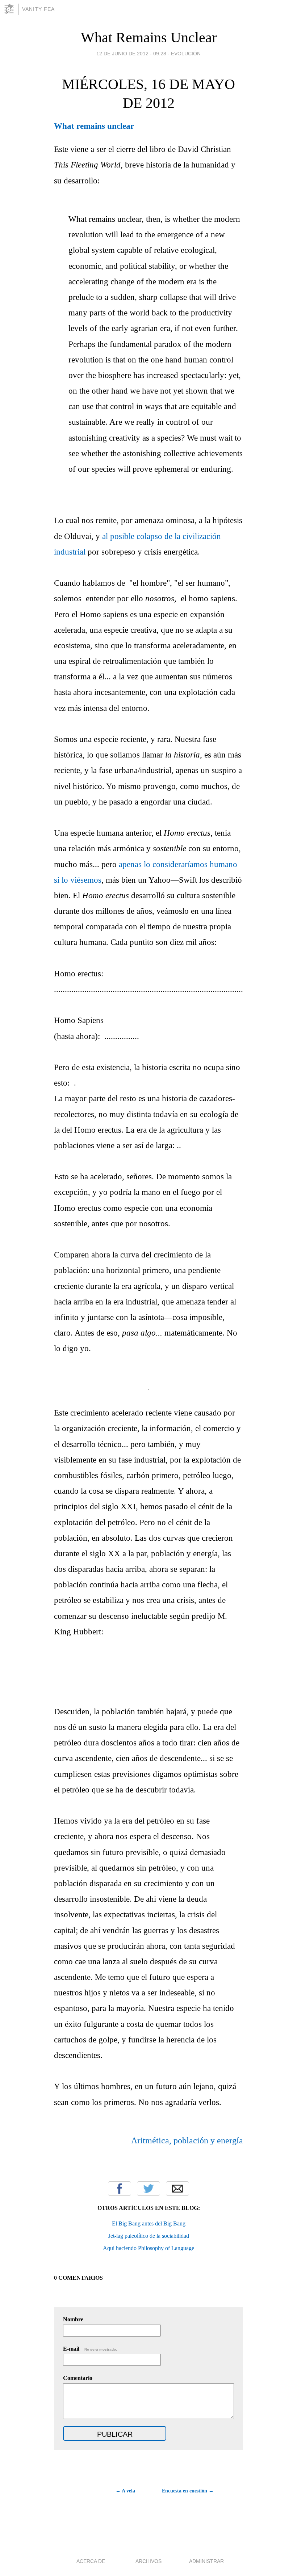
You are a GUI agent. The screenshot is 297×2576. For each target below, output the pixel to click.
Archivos (148, 2561)
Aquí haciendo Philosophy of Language (148, 2248)
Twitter (148, 2189)
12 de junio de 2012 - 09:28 (131, 54)
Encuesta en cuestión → (188, 2491)
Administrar (206, 2561)
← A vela (125, 2491)
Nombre (73, 2319)
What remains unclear (94, 126)
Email (177, 2189)
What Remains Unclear (149, 37)
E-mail (90, 2349)
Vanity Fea (38, 9)
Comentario (78, 2378)
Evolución (186, 54)
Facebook (120, 2189)
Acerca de (91, 2561)
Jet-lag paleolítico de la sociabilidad (149, 2236)
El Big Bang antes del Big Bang (149, 2223)
